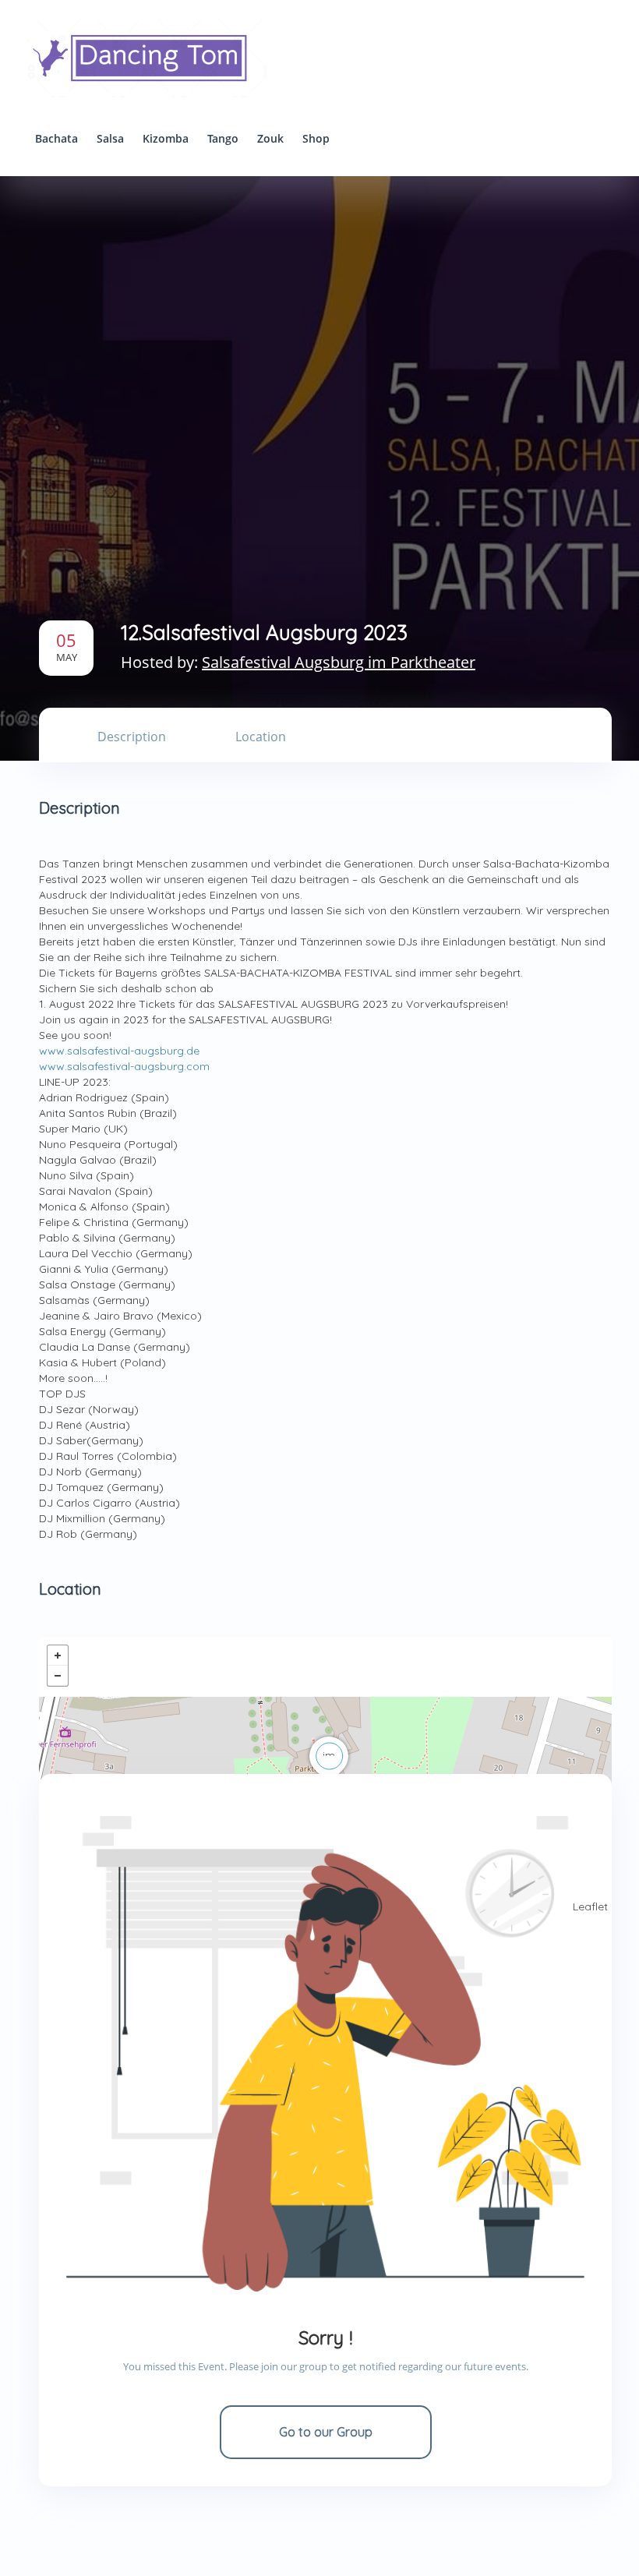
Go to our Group (326, 2432)
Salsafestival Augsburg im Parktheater (339, 662)
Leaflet (590, 1906)
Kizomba (166, 138)
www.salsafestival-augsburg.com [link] (124, 1066)
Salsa (110, 138)
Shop (316, 138)
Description (132, 737)
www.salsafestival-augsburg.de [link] (119, 1051)
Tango (223, 138)
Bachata (56, 138)
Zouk (270, 138)
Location (261, 737)
